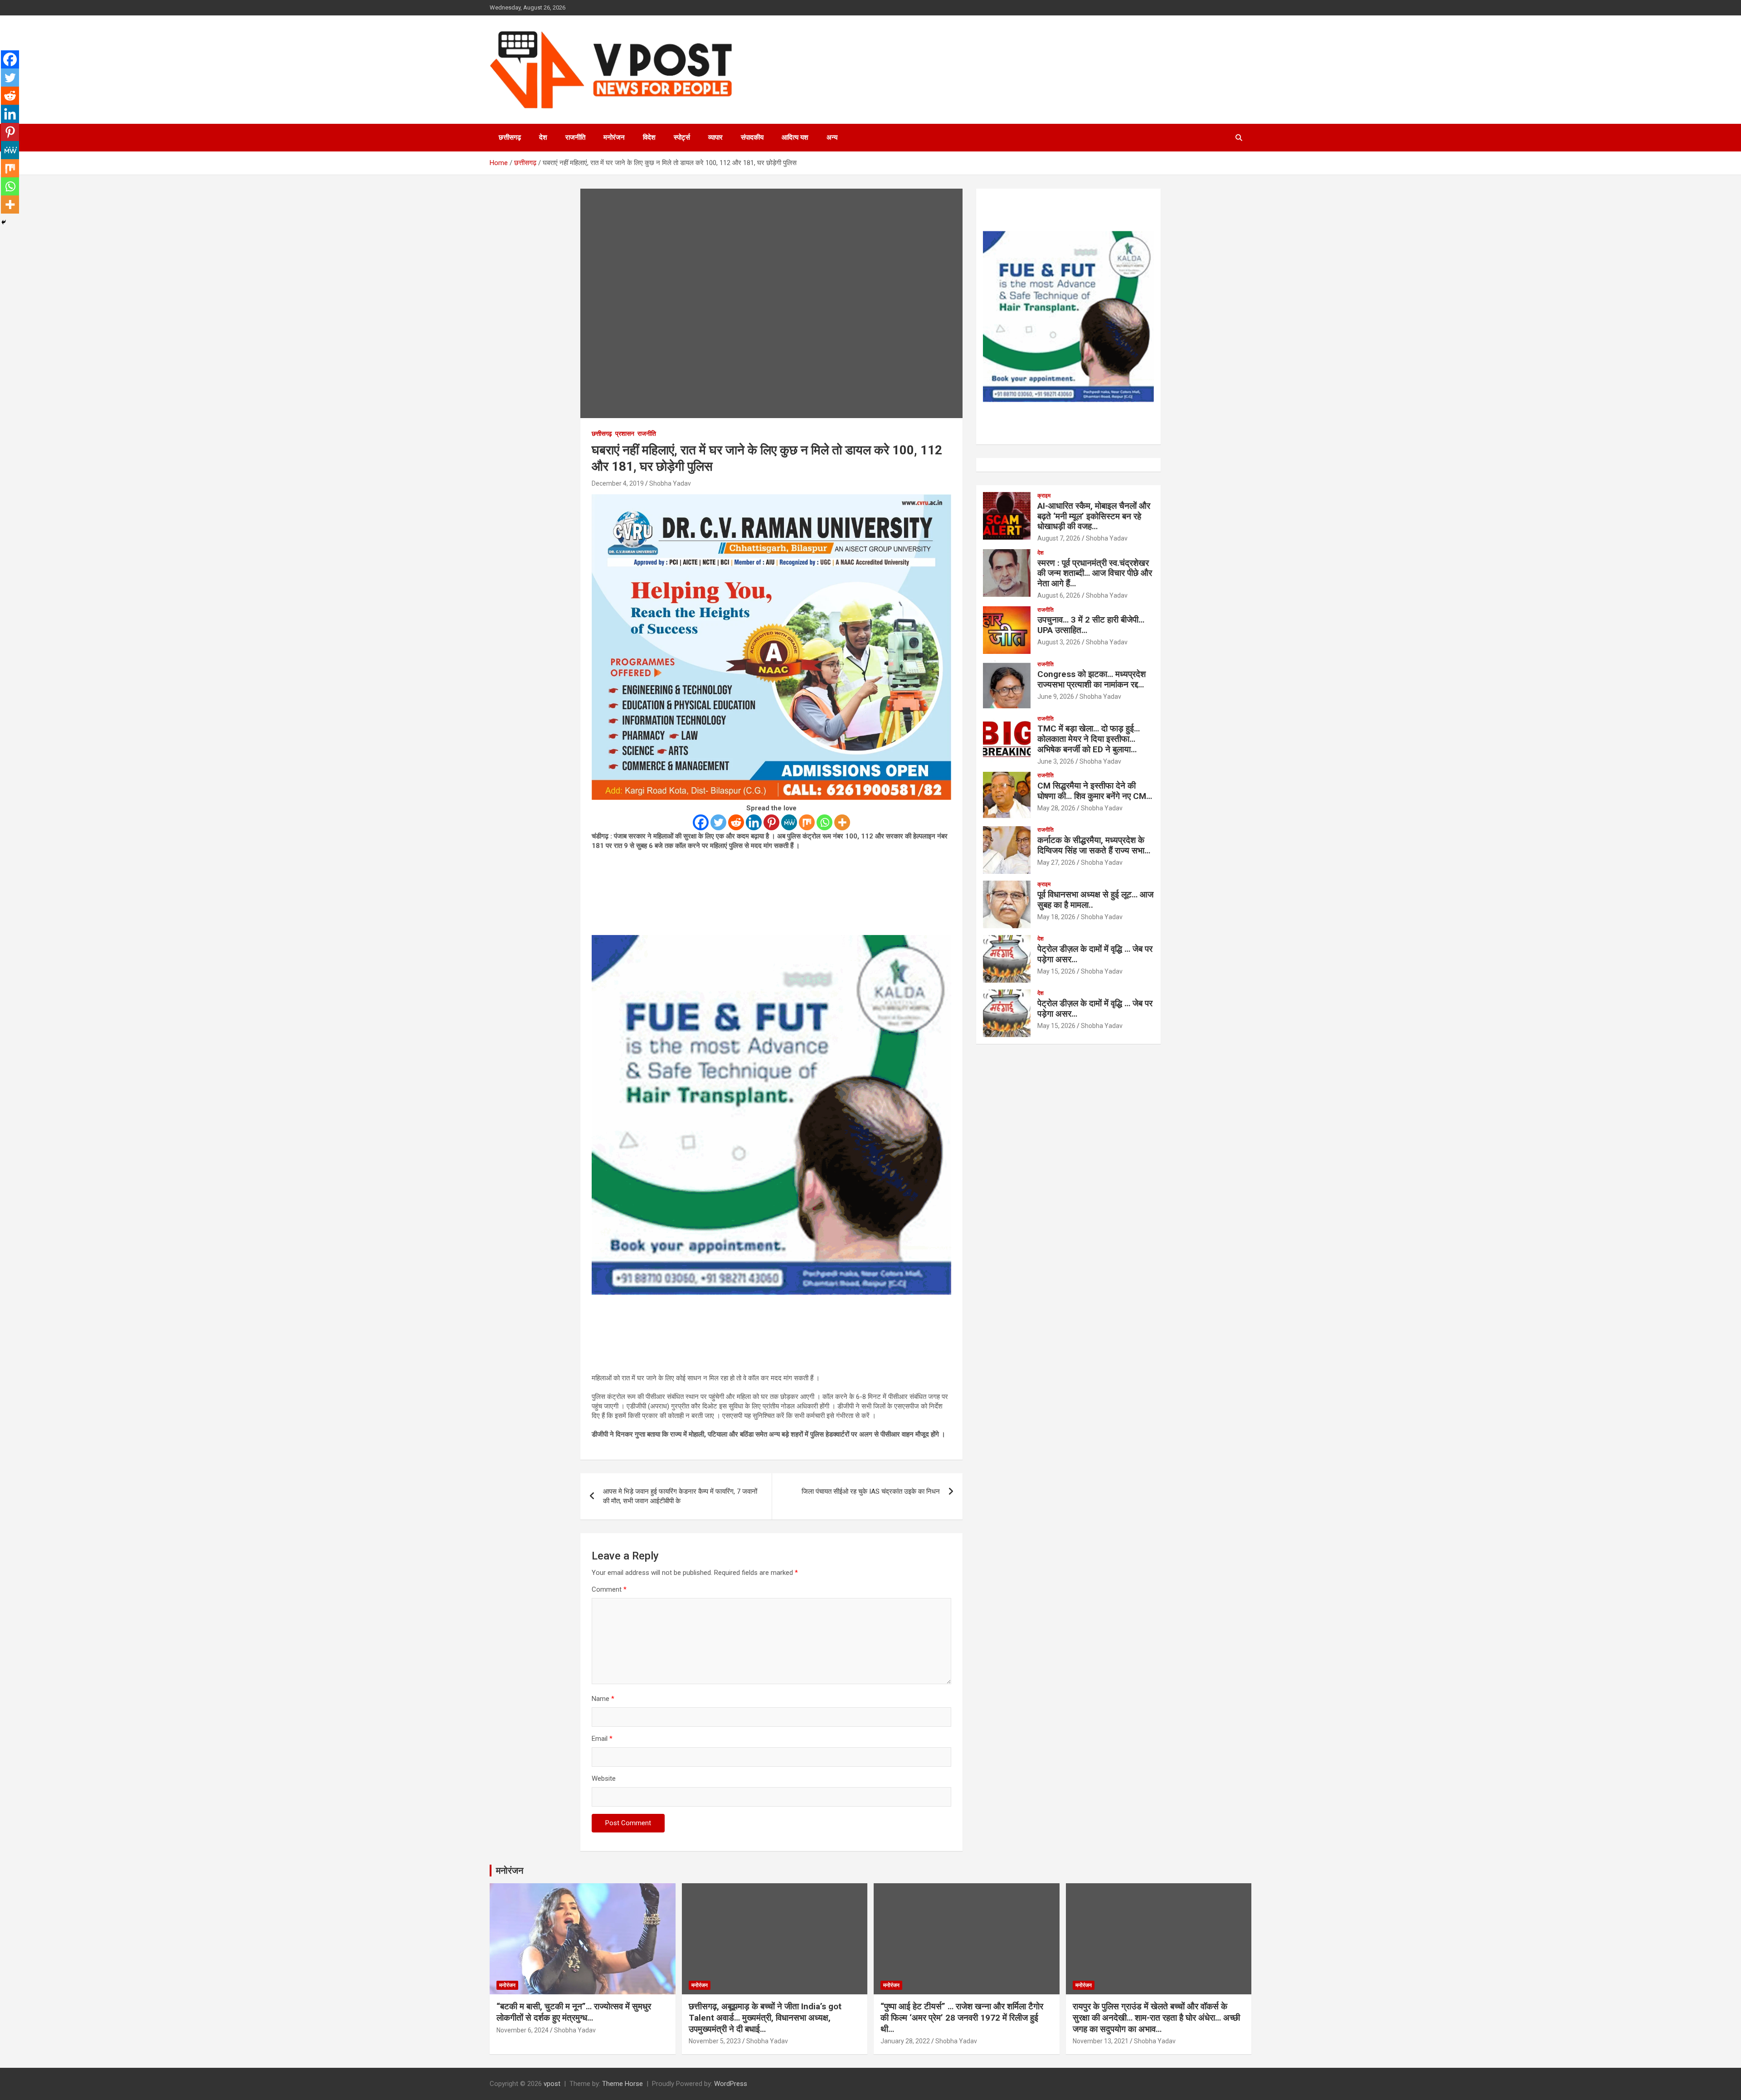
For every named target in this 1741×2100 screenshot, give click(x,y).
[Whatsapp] (824, 822)
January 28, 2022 (905, 2041)
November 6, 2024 (523, 2030)
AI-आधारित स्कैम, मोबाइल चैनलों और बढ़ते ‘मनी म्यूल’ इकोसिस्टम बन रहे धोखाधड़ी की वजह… (1094, 516)
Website (604, 1778)
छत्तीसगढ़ (510, 137)
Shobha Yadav (670, 483)
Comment (609, 1589)
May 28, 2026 (1056, 808)
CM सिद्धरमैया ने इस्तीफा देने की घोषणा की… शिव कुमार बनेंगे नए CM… (1095, 791)
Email (602, 1739)
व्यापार (715, 137)
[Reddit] (736, 822)
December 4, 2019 (618, 483)
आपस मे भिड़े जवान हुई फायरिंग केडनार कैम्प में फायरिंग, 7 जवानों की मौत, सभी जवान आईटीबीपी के (680, 1496)
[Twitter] (718, 822)
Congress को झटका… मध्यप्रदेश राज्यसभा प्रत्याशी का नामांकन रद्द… (1092, 679)
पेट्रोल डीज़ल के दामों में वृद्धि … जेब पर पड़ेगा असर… (1095, 954)
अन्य (832, 137)
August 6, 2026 (1059, 595)
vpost (552, 2084)
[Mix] (807, 822)
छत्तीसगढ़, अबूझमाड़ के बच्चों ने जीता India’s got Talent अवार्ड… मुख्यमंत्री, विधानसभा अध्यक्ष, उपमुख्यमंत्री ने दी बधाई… (765, 2017)
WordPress (731, 2084)
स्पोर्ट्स (682, 137)
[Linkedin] (754, 822)
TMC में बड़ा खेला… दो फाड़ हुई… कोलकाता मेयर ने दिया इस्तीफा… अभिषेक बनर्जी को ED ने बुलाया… (1089, 739)
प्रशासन (625, 434)
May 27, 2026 (1056, 862)
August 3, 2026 (1059, 642)
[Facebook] (701, 822)
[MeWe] (789, 822)
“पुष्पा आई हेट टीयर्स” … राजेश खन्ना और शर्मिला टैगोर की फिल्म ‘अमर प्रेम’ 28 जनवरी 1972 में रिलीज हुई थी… (962, 2017)
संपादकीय (752, 137)
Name (603, 1699)
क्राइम (1044, 496)
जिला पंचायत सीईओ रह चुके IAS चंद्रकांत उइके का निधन (871, 1491)
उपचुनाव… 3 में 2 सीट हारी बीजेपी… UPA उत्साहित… (1091, 625)
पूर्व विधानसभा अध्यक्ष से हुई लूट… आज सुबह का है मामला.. (1095, 900)
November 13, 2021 (1101, 2041)
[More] (842, 822)
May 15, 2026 (1056, 971)
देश (543, 137)
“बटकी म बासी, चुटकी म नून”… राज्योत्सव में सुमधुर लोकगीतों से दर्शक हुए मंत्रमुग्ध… (574, 2012)
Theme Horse (622, 2084)
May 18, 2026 (1056, 917)
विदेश (649, 137)
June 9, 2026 (1056, 697)
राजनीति (575, 137)
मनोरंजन (614, 137)
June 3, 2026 (1056, 761)
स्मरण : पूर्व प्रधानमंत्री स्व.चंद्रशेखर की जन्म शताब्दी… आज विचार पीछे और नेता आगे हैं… (1095, 573)
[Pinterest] (771, 822)
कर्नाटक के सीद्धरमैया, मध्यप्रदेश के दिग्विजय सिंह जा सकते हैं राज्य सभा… (1094, 845)
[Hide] (4, 222)
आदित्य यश (795, 137)
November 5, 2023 (715, 2041)
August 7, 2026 (1059, 538)
